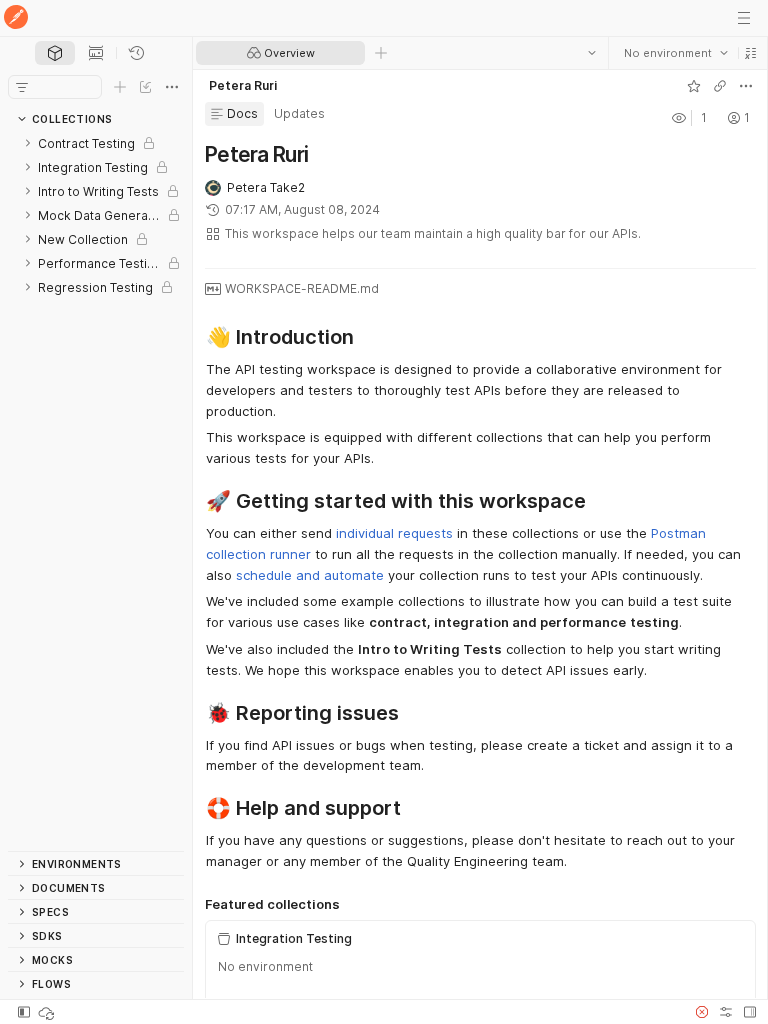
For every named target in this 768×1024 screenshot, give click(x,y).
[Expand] (28, 143)
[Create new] (120, 87)
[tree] (96, 491)
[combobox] (675, 53)
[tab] (55, 53)
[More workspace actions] (745, 86)
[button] (750, 53)
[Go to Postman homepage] (16, 18)
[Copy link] (719, 86)
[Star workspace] (693, 86)
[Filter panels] (22, 87)
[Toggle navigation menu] (744, 18)
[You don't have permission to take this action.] (381, 53)
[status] (48, 1012)
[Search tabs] (591, 53)
